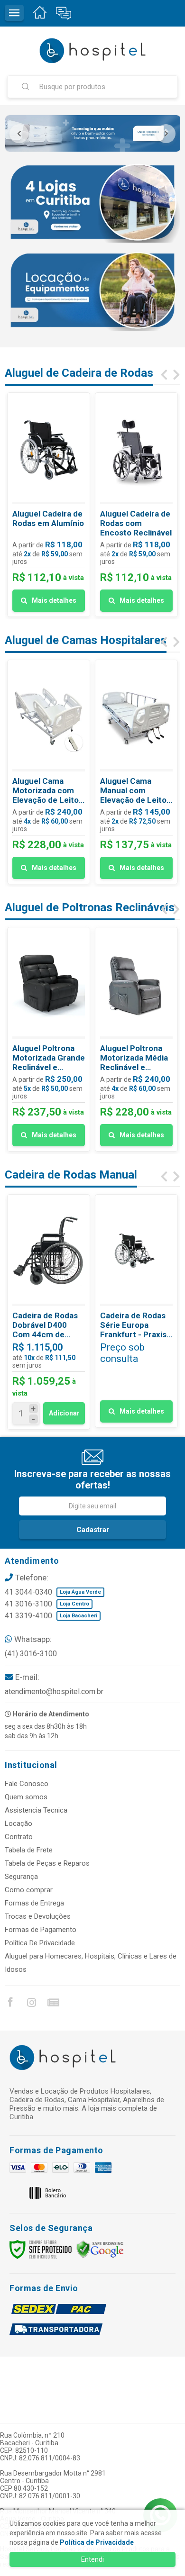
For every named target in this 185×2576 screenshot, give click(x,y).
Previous (19, 134)
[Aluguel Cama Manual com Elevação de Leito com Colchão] (136, 772)
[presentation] (164, 375)
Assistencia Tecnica (36, 1810)
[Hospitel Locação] (92, 51)
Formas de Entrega (34, 1903)
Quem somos (26, 1797)
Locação (18, 1823)
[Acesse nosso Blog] (53, 2004)
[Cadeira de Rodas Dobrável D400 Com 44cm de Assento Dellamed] (49, 1312)
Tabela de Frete (29, 1850)
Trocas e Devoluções (38, 1916)
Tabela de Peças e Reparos (47, 1863)
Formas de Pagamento (41, 1930)
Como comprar (29, 1890)
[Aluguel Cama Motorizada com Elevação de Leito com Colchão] (49, 772)
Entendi (92, 2559)
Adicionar (64, 1413)
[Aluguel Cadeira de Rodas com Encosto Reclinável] (136, 505)
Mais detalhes (54, 600)
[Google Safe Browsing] (100, 2249)
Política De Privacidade (40, 1943)
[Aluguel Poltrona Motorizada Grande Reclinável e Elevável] (49, 1039)
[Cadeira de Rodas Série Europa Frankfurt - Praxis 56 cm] (136, 1311)
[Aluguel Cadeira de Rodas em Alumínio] (49, 505)
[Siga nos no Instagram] (31, 2004)
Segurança (21, 1877)
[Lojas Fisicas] (92, 202)
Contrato (19, 1837)
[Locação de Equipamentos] (92, 290)
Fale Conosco (27, 1784)
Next (166, 134)
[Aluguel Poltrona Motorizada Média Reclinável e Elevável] (136, 1039)
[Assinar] (92, 1530)
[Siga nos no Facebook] (10, 2004)
